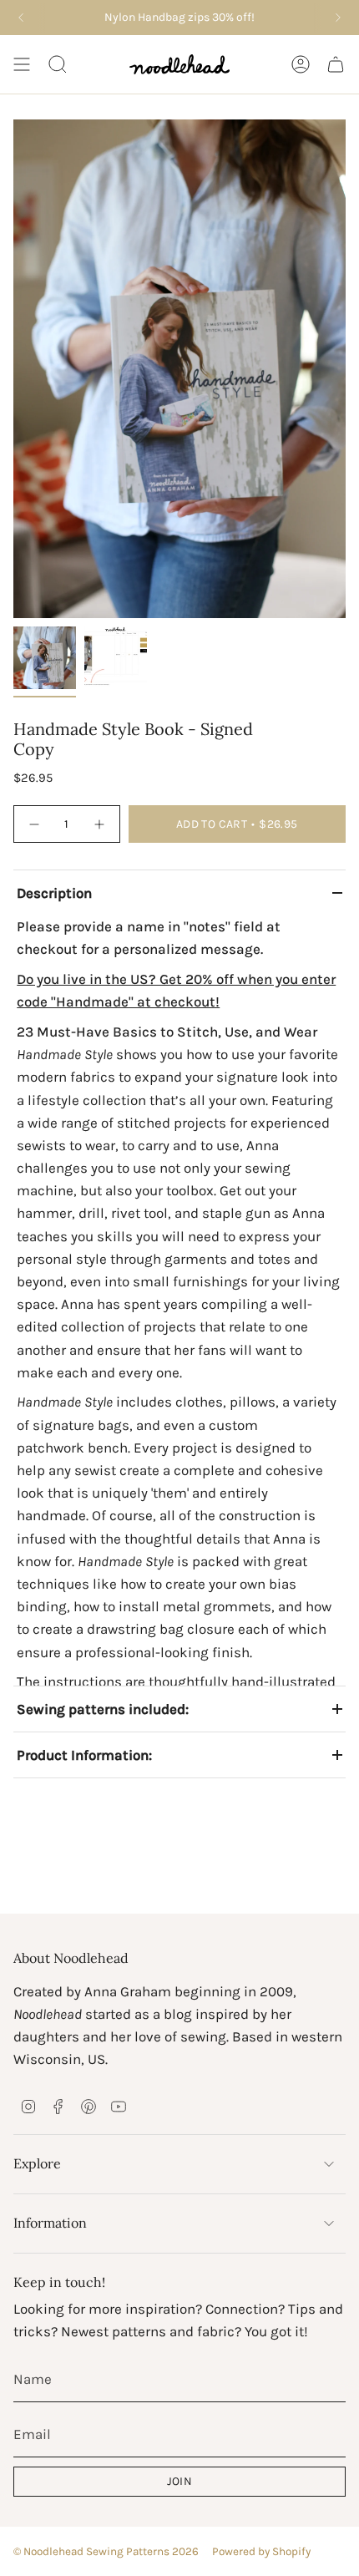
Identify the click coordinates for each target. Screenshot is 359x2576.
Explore (37, 2163)
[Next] (338, 18)
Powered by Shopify (261, 2551)
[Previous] (21, 18)
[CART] (336, 64)
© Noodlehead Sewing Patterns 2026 (106, 2551)
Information (50, 2223)
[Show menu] (22, 64)
